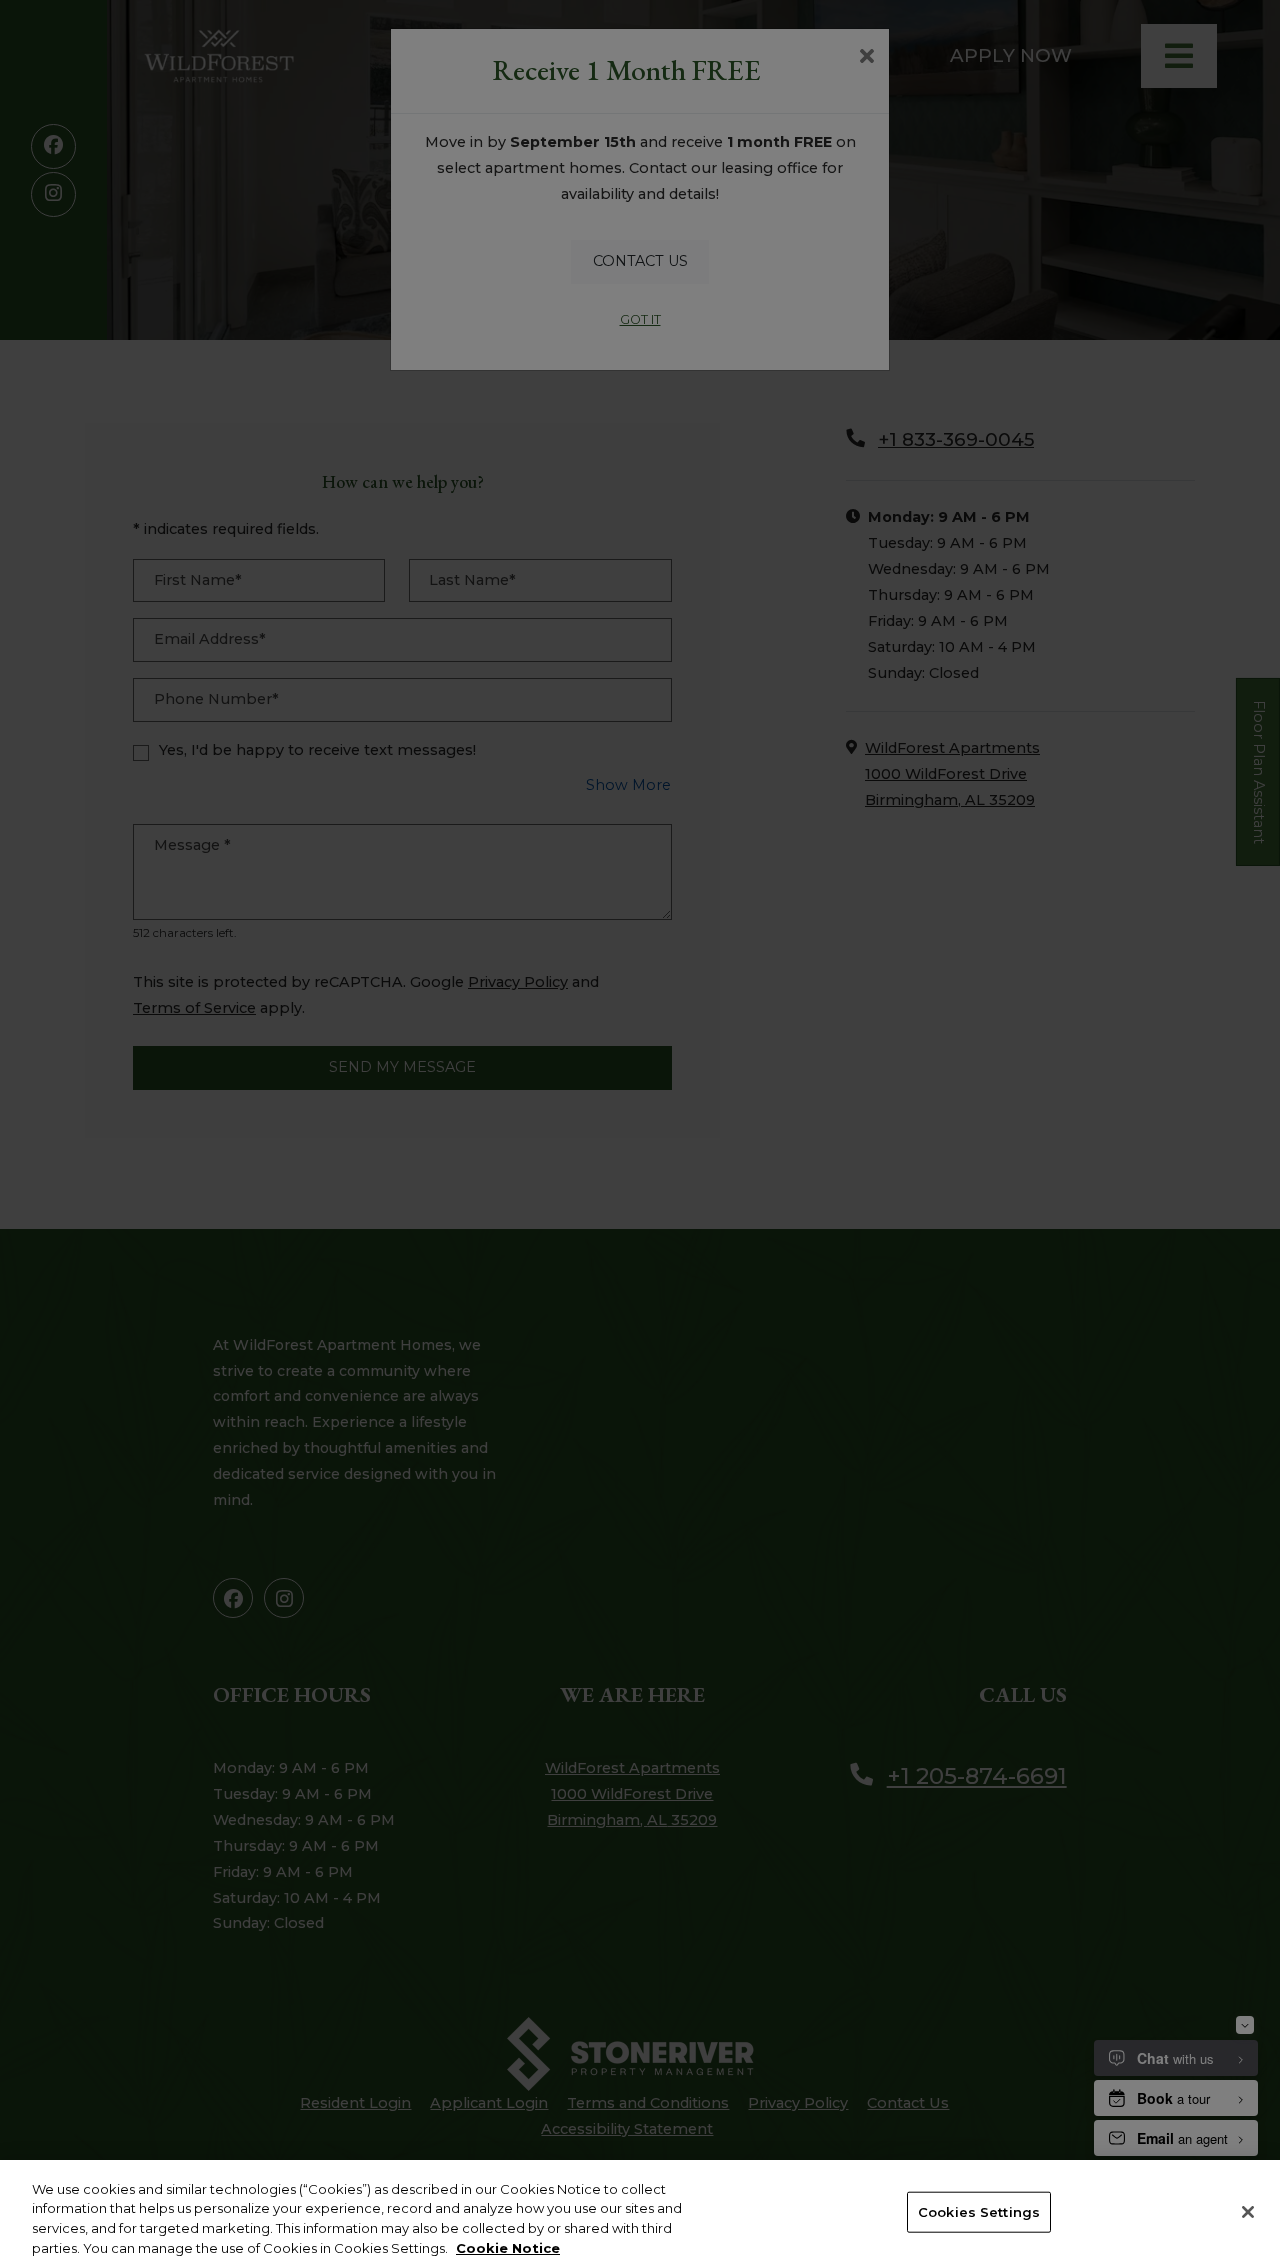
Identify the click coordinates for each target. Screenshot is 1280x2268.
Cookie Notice (508, 2247)
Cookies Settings (979, 2212)
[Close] (1248, 2212)
